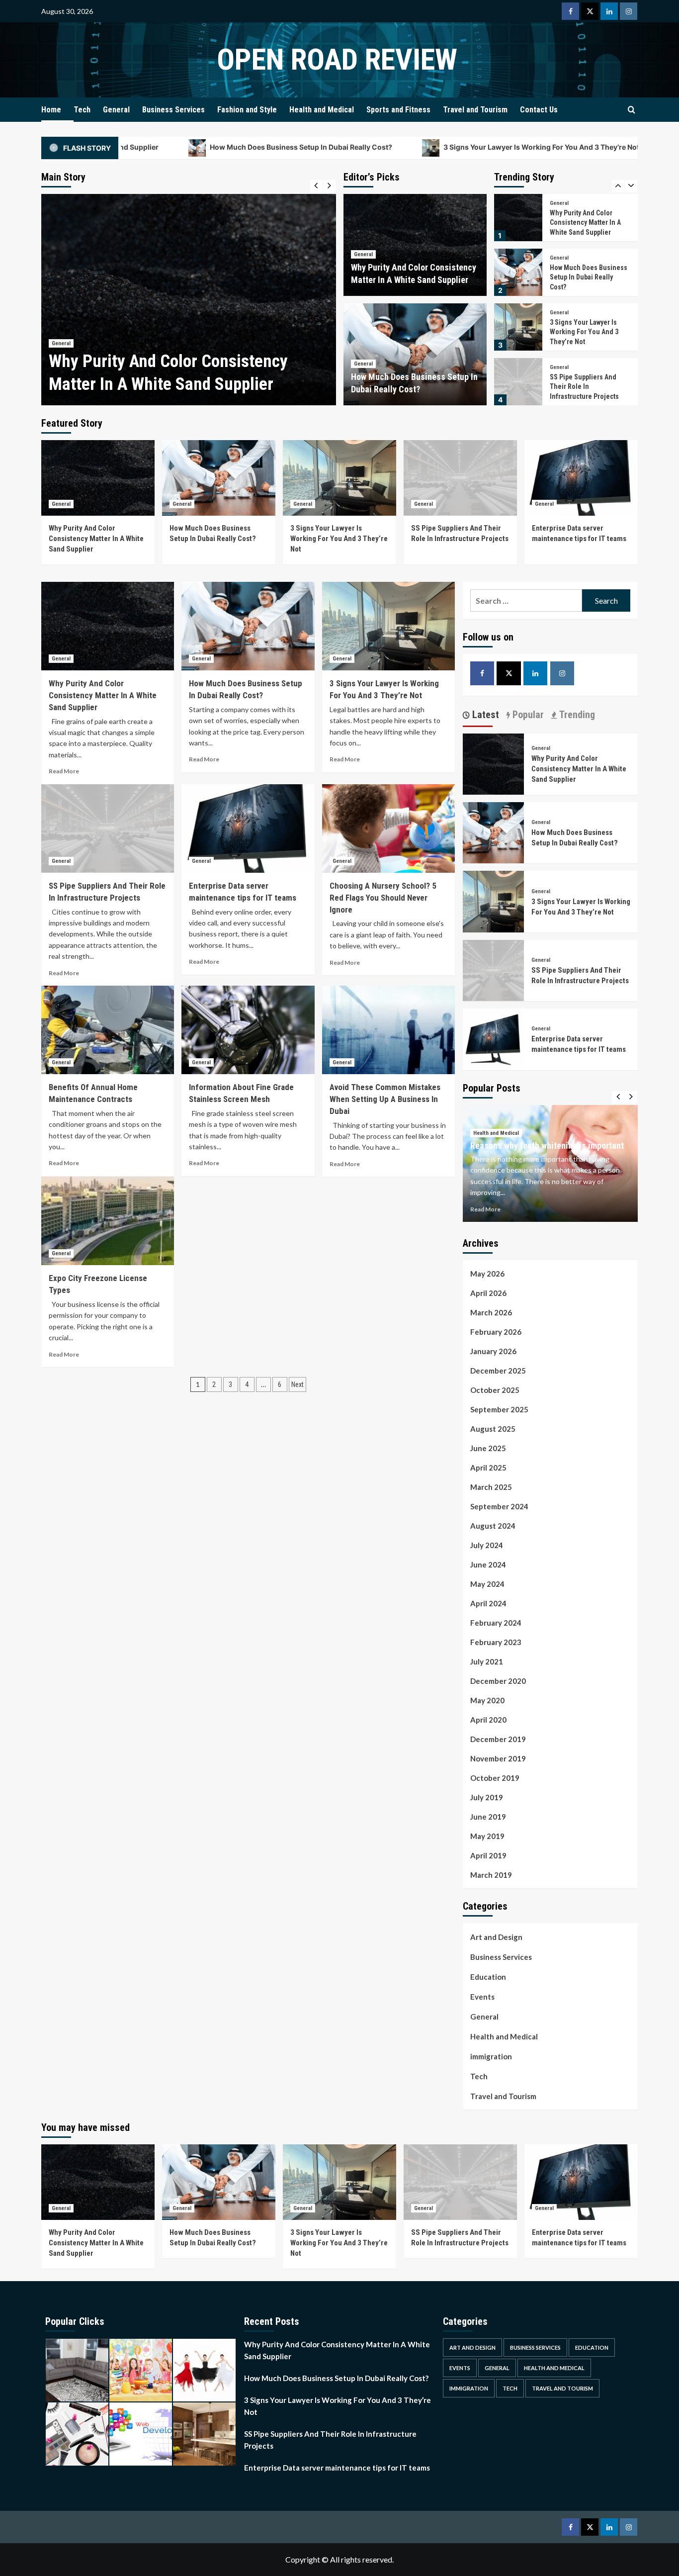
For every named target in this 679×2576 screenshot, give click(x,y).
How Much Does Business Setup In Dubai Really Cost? (196, 147)
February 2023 (496, 1642)
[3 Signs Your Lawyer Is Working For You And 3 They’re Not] (518, 272)
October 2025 (495, 1390)
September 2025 (499, 1409)
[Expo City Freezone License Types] (108, 1221)
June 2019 (488, 1817)
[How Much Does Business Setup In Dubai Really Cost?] (199, 300)
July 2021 (487, 1661)
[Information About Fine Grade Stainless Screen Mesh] (248, 1030)
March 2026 (491, 1312)
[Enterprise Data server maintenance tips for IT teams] (518, 382)
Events (482, 1997)
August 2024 (493, 1526)
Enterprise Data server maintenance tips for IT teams (585, 387)
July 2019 (487, 1797)
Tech (82, 110)
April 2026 (488, 1293)
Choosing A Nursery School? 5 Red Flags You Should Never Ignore (383, 898)
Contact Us (539, 110)
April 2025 (488, 1468)
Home (51, 110)
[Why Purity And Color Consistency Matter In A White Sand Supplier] (98, 478)
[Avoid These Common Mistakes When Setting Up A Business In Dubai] (388, 1030)
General (116, 110)
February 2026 (496, 1332)
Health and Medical (322, 110)
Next (297, 1384)
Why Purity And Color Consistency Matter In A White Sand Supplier (96, 539)
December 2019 (498, 1739)
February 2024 (496, 1623)
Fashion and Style (247, 110)
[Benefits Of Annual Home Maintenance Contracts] (108, 1030)
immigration (491, 2056)
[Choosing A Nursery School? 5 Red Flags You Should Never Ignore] (388, 828)
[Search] (632, 110)
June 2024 (488, 1564)
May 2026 (487, 1274)
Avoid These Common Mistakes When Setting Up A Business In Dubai (385, 1099)
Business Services (173, 110)
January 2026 (493, 1351)
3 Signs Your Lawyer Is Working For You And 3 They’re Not (437, 147)
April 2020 (488, 1720)
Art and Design (496, 1937)
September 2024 (499, 1506)
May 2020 (487, 1700)
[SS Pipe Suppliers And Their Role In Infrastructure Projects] (518, 327)
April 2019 (488, 1855)
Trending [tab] (576, 715)
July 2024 (487, 1545)
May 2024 (487, 1584)
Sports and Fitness (398, 110)
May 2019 (487, 1836)
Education (488, 1977)
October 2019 (495, 1778)
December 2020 (498, 1681)
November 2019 (498, 1758)
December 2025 (498, 1371)
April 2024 (488, 1603)
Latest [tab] (484, 715)
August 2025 (493, 1429)
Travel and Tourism (475, 110)
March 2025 (491, 1487)
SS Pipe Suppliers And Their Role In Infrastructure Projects (584, 332)
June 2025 (488, 1448)
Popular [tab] (527, 715)
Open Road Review (337, 59)
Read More (64, 771)
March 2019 (491, 1875)
